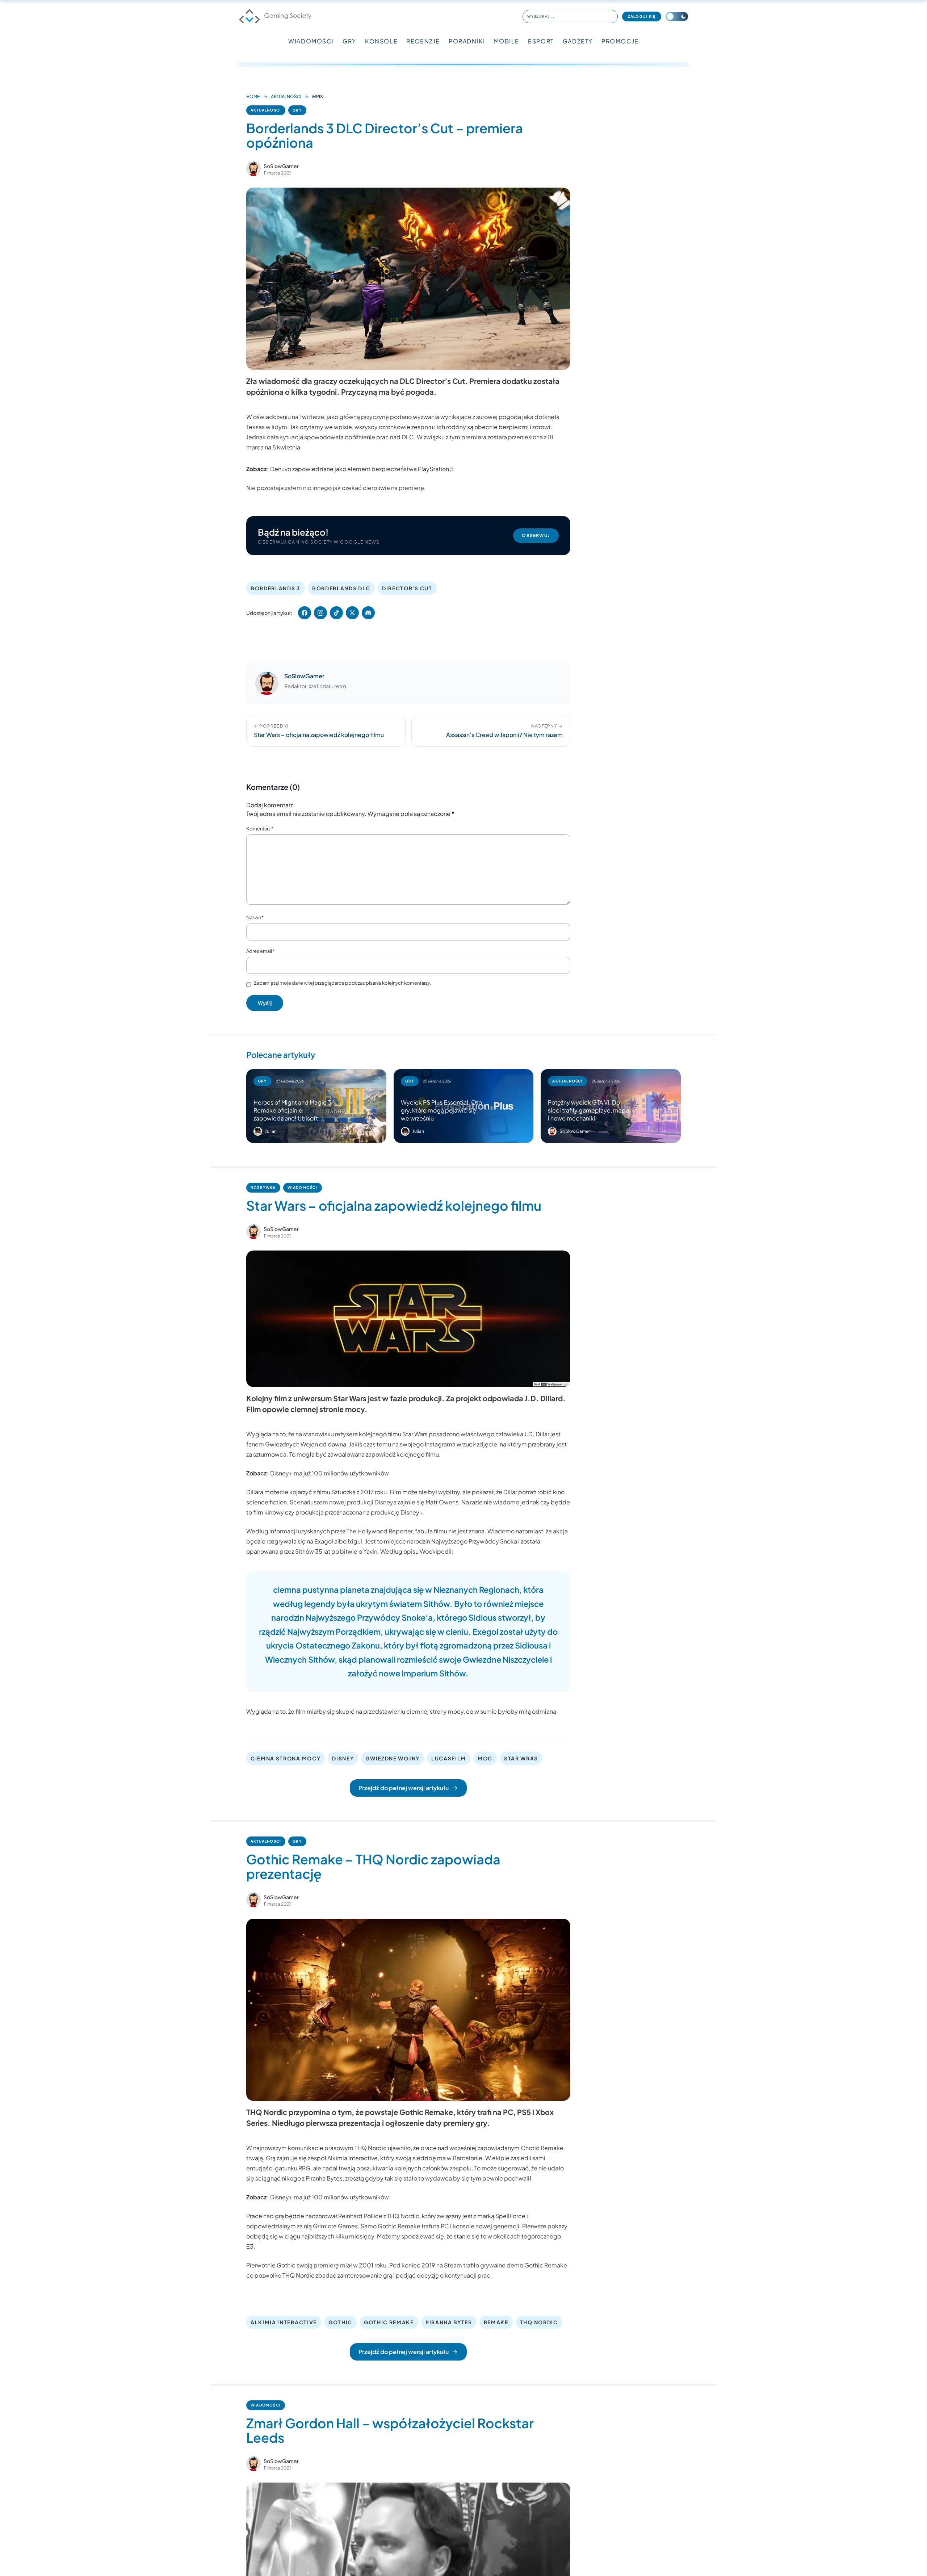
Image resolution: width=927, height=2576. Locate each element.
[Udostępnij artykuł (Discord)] (368, 613)
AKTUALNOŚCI (286, 97)
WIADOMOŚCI (311, 41)
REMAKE (496, 2322)
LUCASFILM (449, 1758)
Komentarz (260, 829)
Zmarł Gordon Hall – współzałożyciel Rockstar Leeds (390, 2430)
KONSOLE (381, 41)
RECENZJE (423, 41)
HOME (253, 97)
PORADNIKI (467, 41)
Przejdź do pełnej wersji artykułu (404, 1788)
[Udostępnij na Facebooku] (305, 613)
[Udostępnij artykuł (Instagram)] (320, 613)
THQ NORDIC (539, 2322)
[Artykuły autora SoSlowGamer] (267, 683)
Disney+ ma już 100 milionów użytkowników (330, 1473)
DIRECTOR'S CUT (407, 588)
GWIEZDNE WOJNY (393, 1758)
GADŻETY (578, 41)
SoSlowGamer (281, 166)
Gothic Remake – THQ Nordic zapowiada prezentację (373, 1866)
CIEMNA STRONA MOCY (286, 1758)
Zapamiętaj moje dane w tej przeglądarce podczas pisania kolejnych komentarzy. (343, 983)
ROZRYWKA (263, 1188)
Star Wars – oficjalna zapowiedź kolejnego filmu (394, 1205)
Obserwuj (536, 535)
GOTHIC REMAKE (389, 2322)
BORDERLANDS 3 (276, 588)
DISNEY (343, 1758)
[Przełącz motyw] (677, 16)
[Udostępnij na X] (352, 613)
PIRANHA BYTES (449, 2322)
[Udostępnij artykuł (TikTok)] (336, 613)
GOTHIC (340, 2322)
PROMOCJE (620, 41)
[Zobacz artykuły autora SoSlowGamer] (253, 169)
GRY (349, 41)
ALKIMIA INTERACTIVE (284, 2322)
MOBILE (507, 41)
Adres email (261, 951)
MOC (485, 1758)
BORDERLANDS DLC (341, 588)
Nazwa (255, 917)
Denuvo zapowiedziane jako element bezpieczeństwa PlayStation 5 (362, 469)
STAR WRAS (521, 1758)
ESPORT (541, 41)
